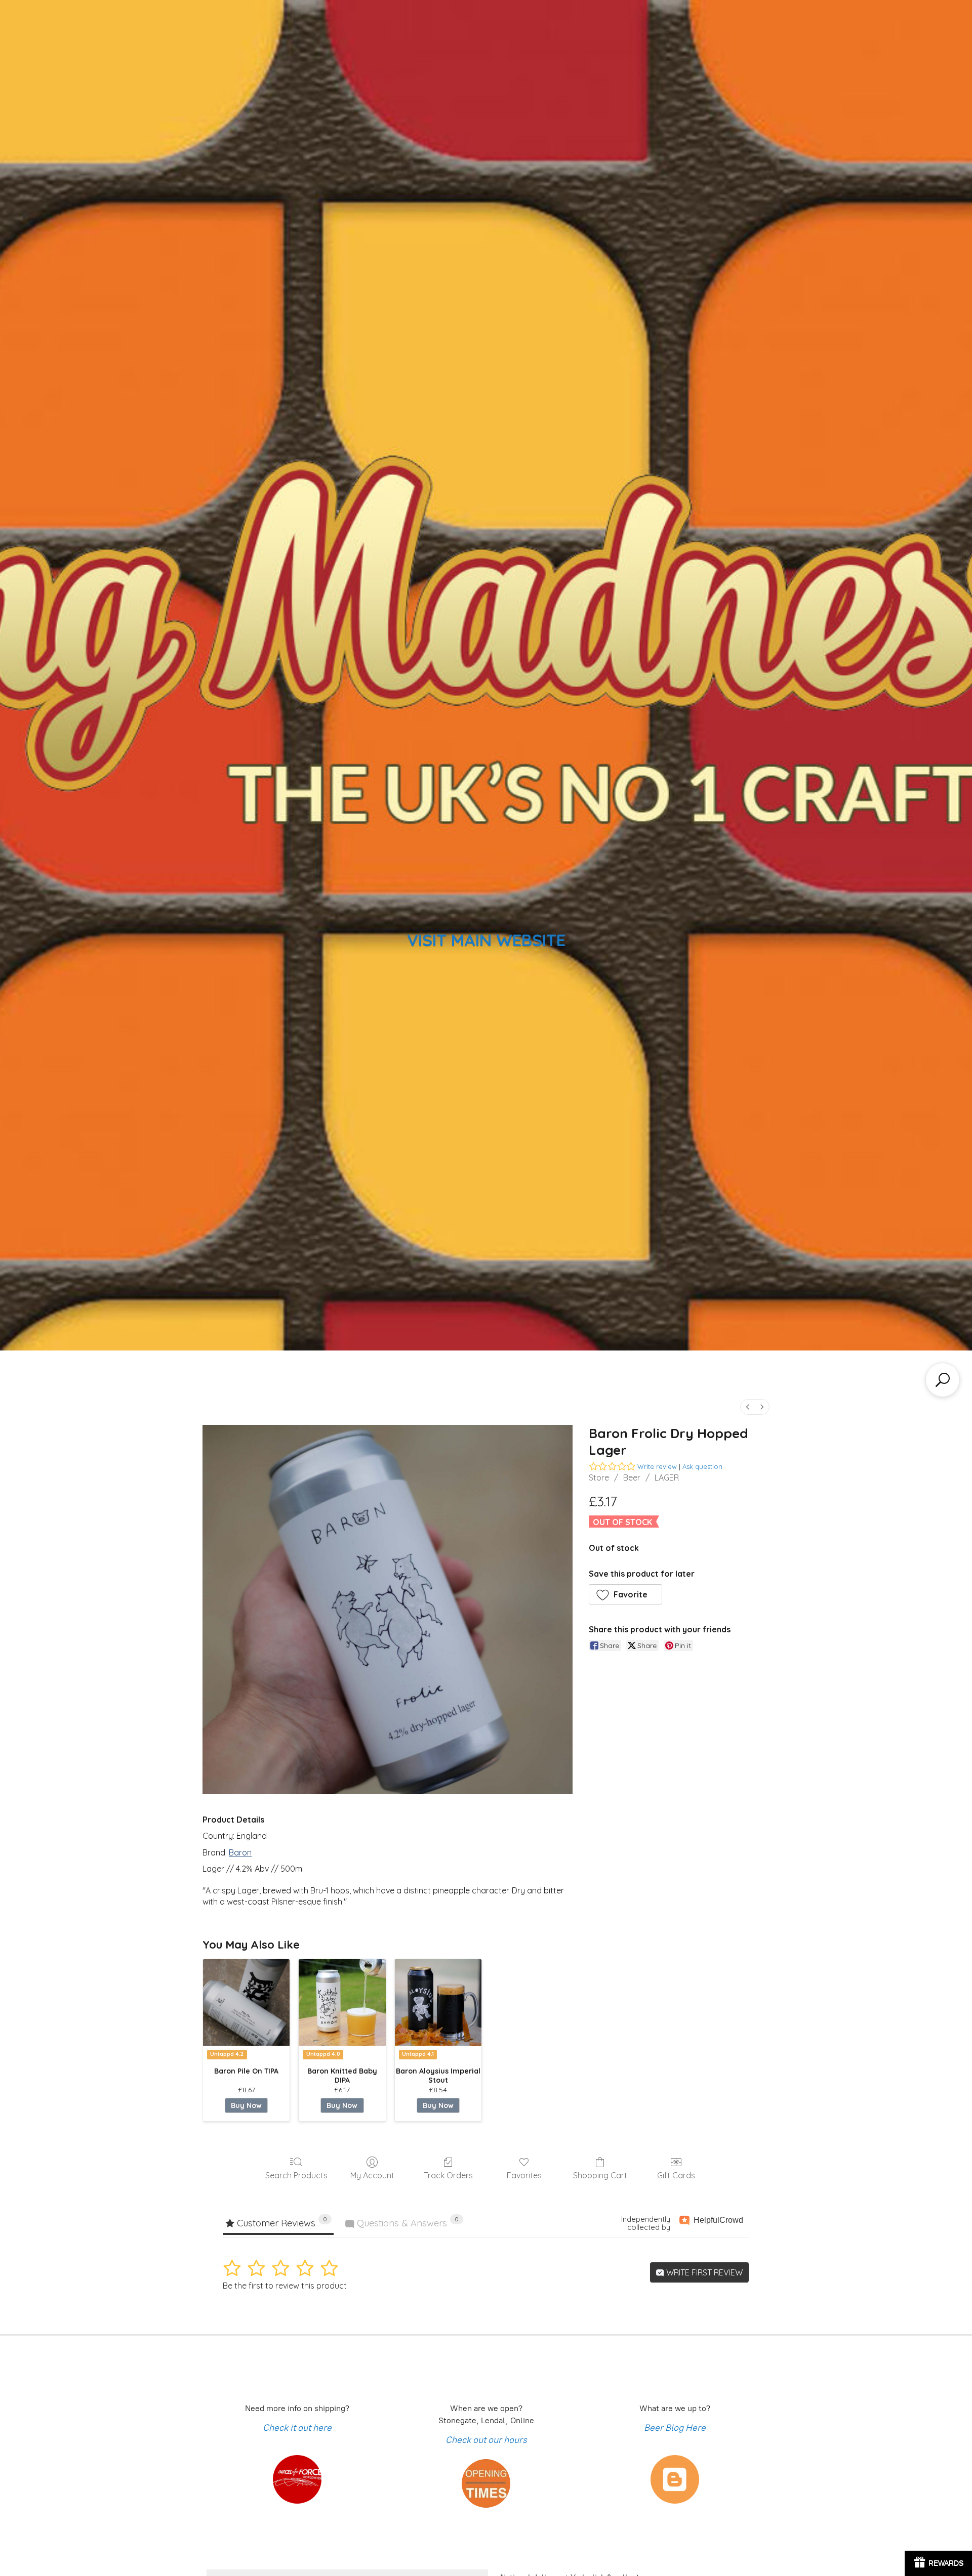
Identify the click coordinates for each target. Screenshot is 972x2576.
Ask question (702, 1466)
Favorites (524, 2175)
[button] (626, 1594)
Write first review (703, 2272)
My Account (372, 2175)
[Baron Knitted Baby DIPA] (342, 2002)
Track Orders (448, 2175)
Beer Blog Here (675, 2428)
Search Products (296, 2175)
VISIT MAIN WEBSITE (486, 940)
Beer (632, 1477)
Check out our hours (486, 2440)
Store (599, 1477)
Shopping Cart (600, 2175)
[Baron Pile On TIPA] (246, 2002)
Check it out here (297, 2428)
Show (938, 2563)
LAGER (667, 1477)
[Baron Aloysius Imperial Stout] (438, 2002)
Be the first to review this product (285, 2286)
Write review (657, 1466)
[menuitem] (748, 1407)
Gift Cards (676, 2175)
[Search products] (943, 1380)
